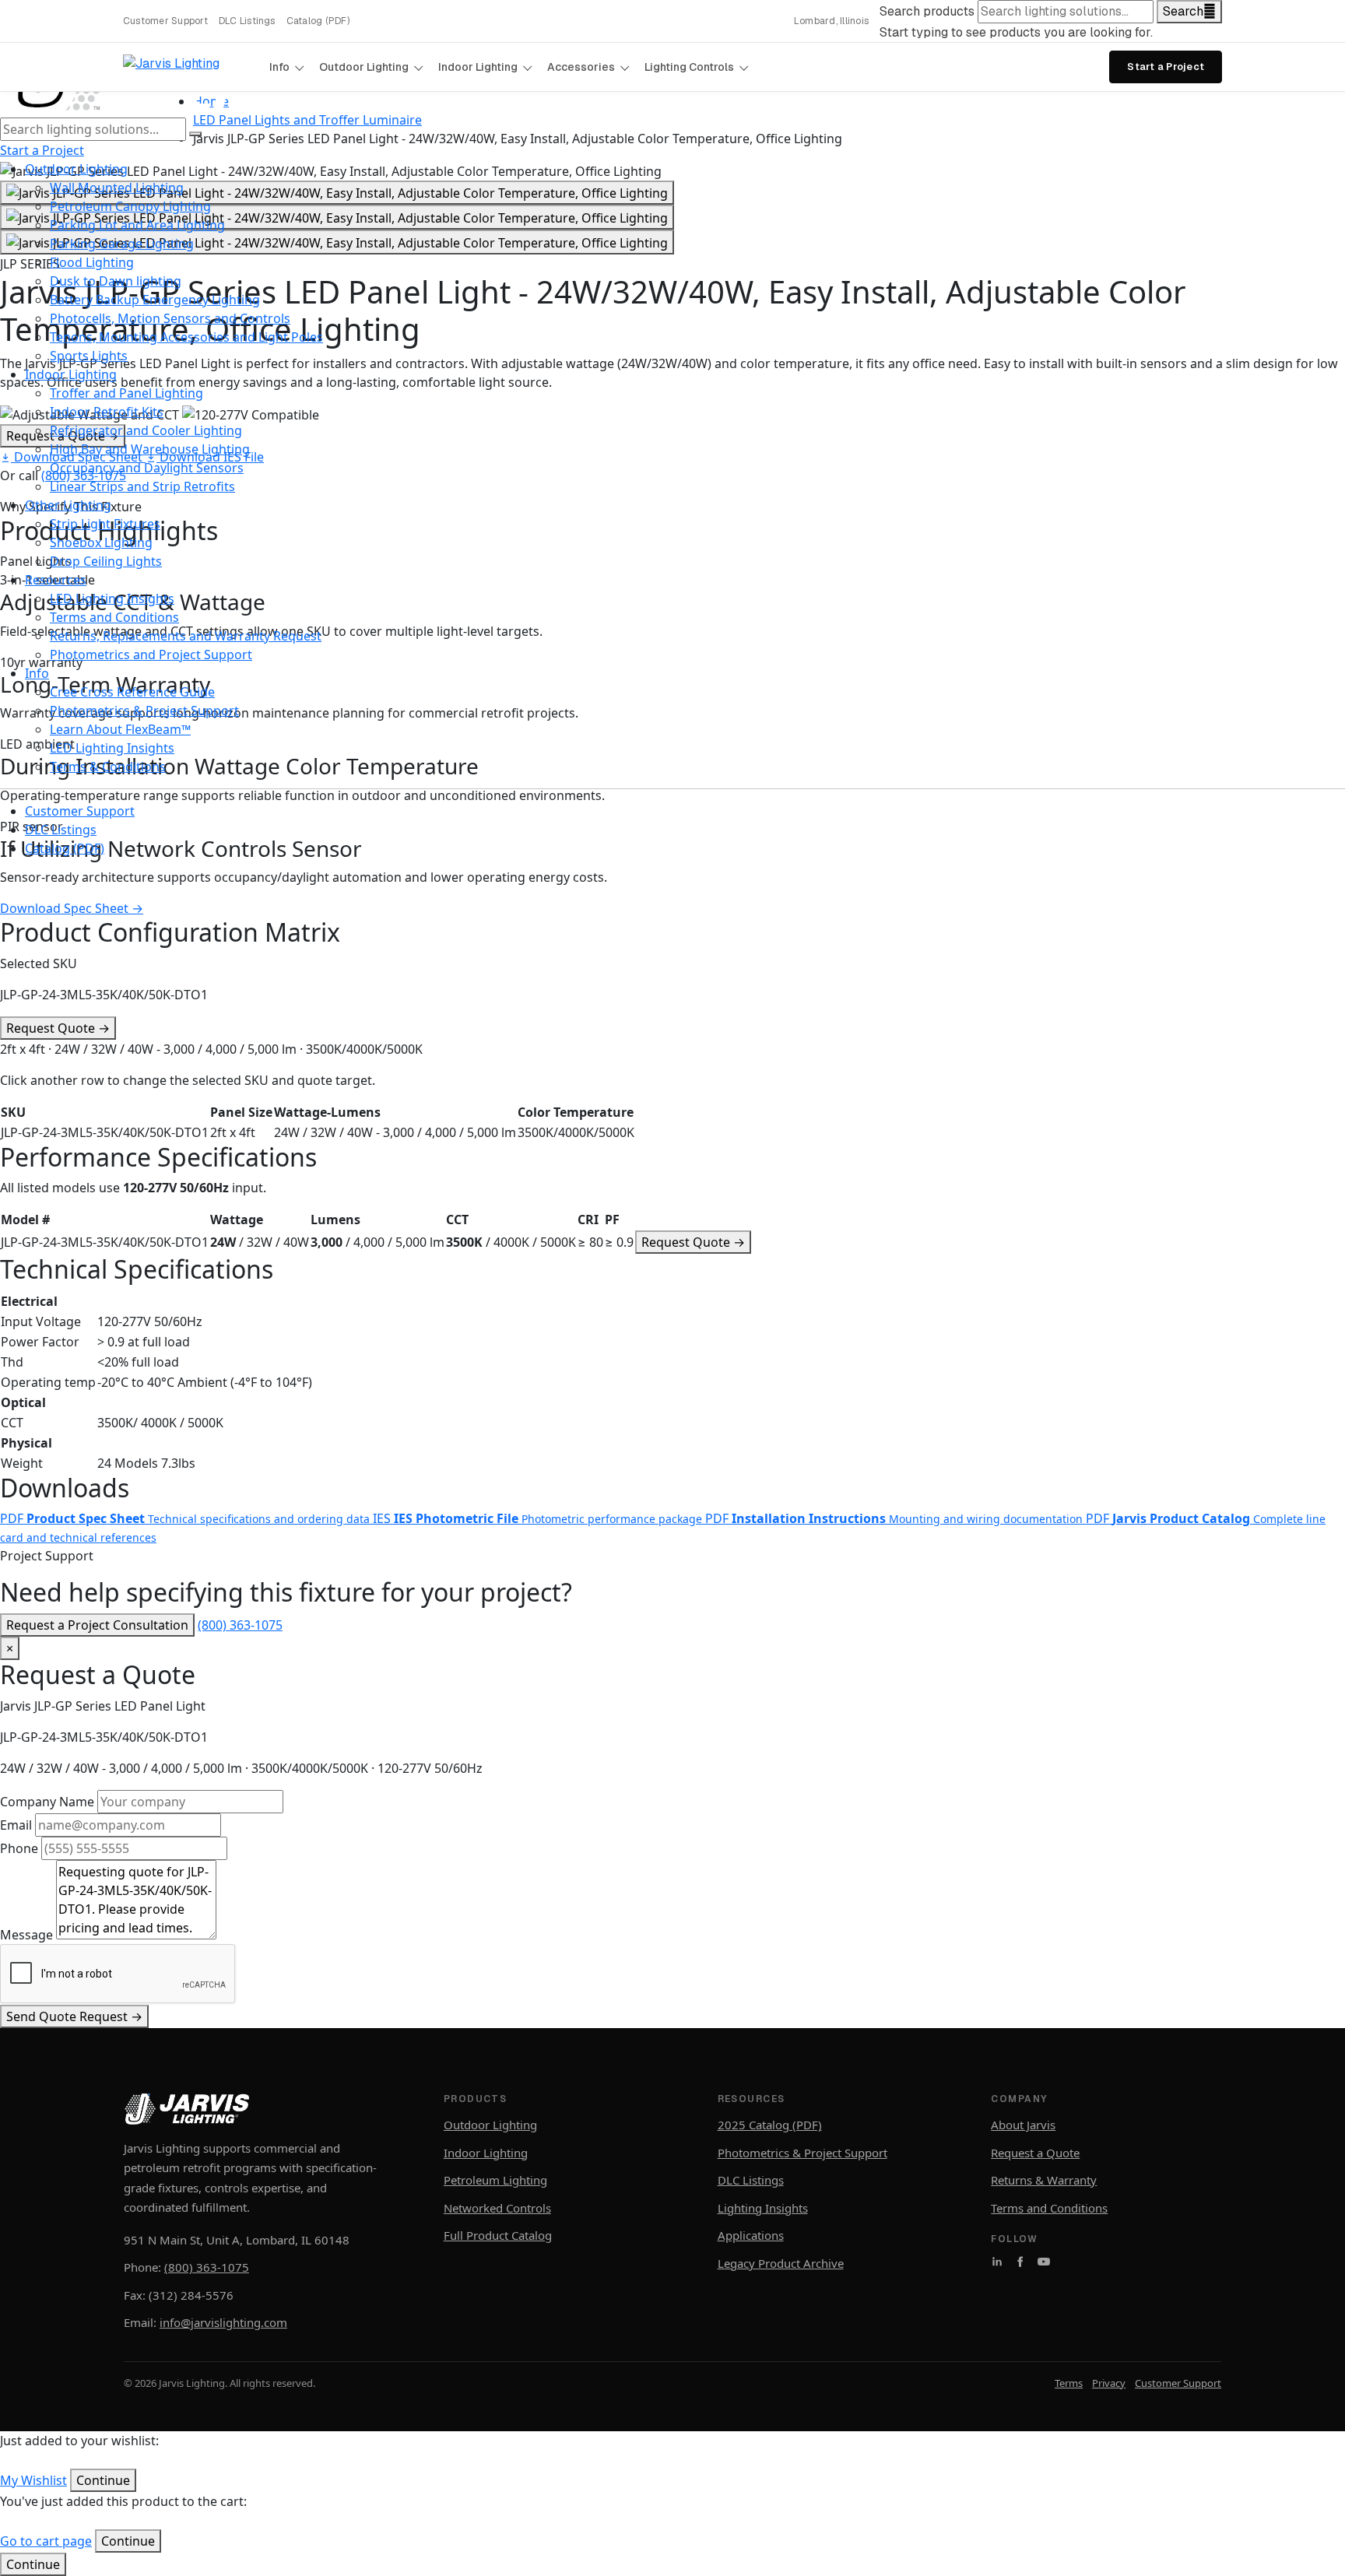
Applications (751, 2235)
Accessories (581, 67)
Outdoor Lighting (364, 67)
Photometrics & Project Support (802, 2153)
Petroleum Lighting (495, 2180)
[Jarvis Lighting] (189, 67)
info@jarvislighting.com (223, 2322)
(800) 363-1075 (240, 1625)
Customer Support (165, 21)
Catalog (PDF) (318, 21)
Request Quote (58, 1028)
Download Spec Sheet (72, 908)
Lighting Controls (689, 67)
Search (1183, 11)
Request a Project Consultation (97, 1625)
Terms (1069, 2383)
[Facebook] (1020, 2262)
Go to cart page (46, 2541)
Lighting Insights (763, 2208)
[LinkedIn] (997, 2262)
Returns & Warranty (1044, 2180)
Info (279, 67)
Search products (927, 11)
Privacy (1109, 2383)
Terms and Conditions (1049, 2208)
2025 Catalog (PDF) (770, 2125)
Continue (33, 2564)
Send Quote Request (74, 2016)
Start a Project (1166, 67)
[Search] (195, 134)
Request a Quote (1035, 2153)
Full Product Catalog (498, 2235)
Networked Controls (497, 2208)
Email (16, 1825)
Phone (19, 1848)
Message (26, 1935)
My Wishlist (33, 2480)
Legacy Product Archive (781, 2263)
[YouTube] (1044, 2262)
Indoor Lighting (478, 67)
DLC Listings (247, 21)
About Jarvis (1023, 2125)
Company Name (47, 1802)
